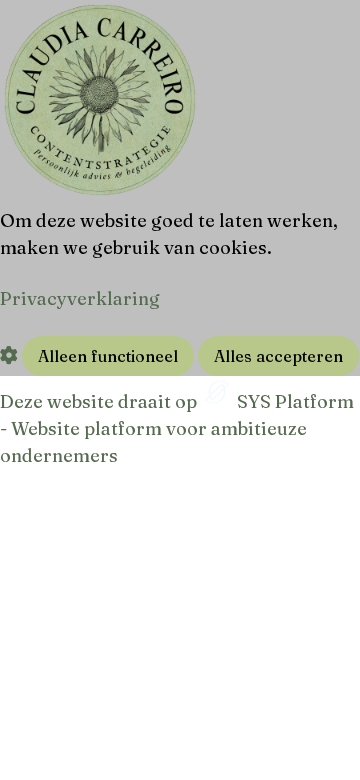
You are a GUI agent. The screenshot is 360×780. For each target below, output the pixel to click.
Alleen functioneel (108, 356)
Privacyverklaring (80, 298)
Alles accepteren (278, 356)
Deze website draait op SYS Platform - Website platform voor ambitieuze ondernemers (177, 428)
